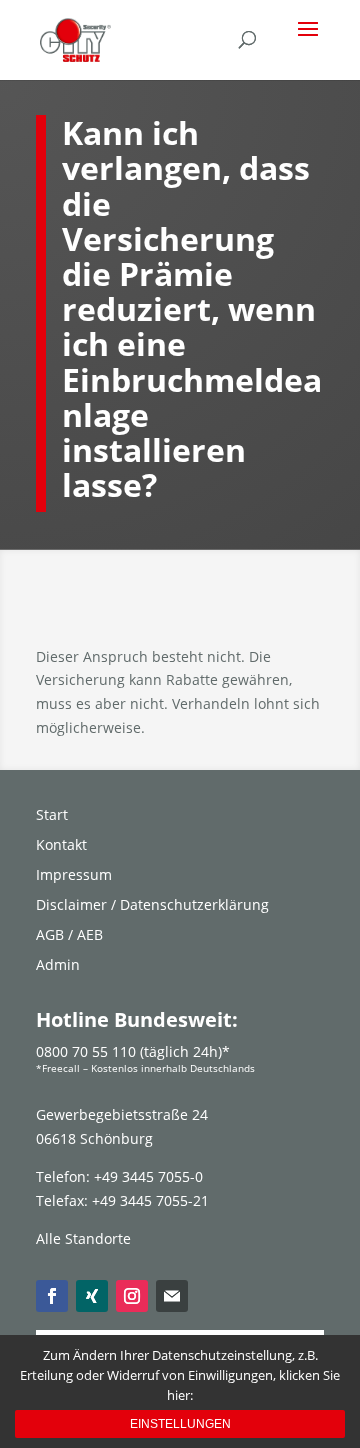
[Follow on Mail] (172, 1296)
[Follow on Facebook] (52, 1296)
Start (52, 816)
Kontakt (61, 846)
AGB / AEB (69, 936)
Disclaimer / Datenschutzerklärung (152, 906)
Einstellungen (180, 1424)
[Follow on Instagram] (132, 1296)
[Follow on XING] (92, 1296)
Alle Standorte (83, 1238)
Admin (58, 966)
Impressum (74, 876)
